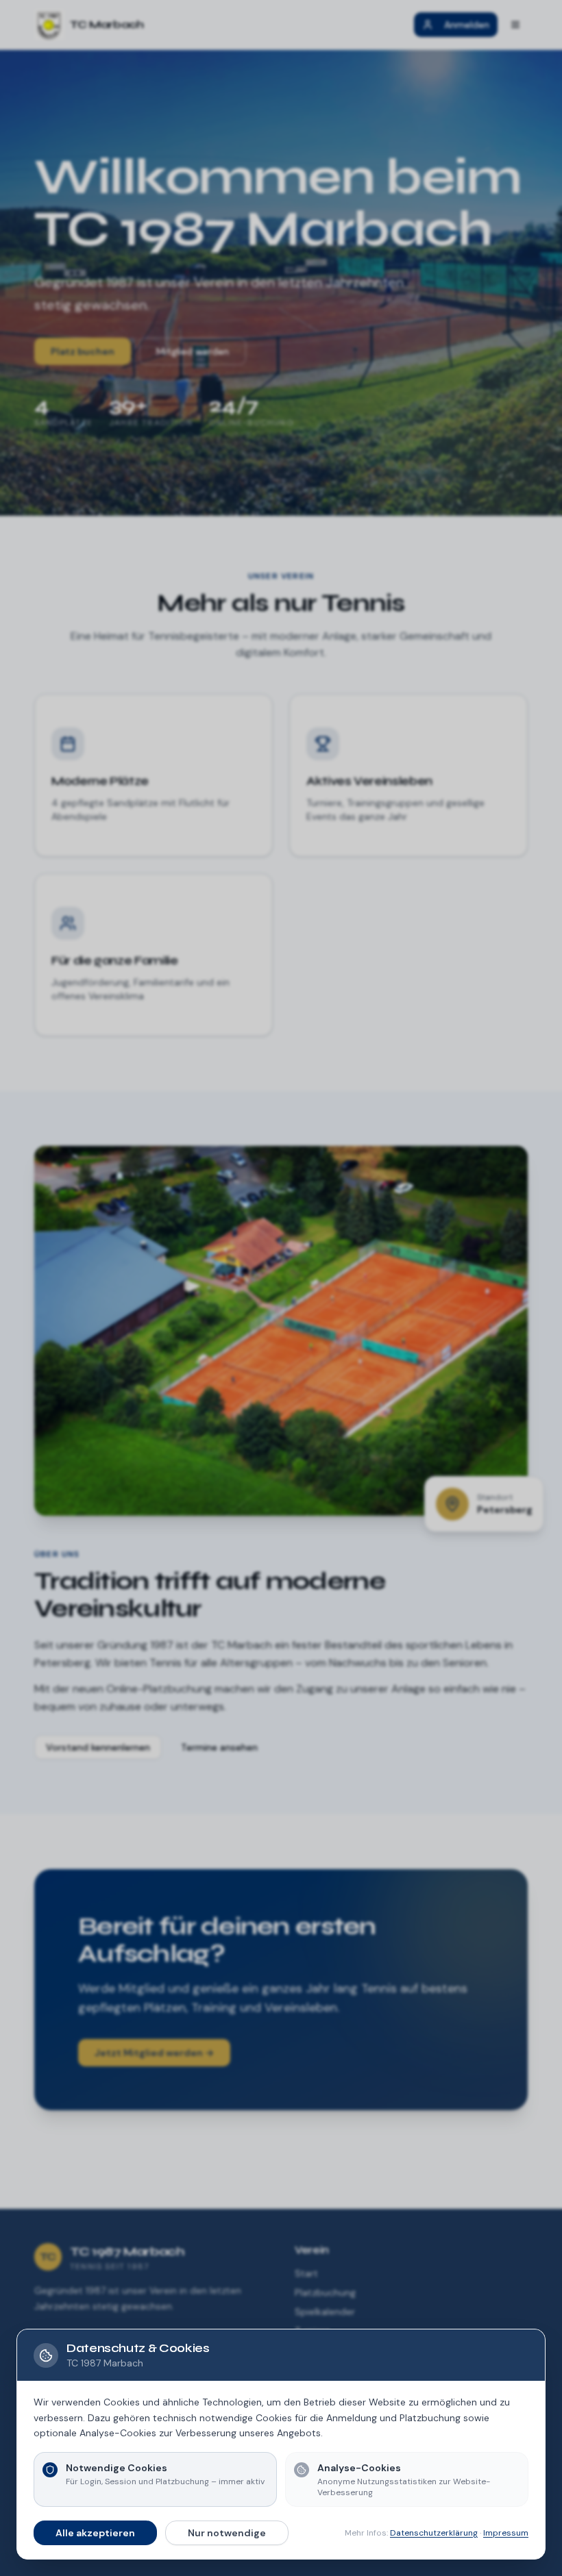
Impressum (506, 2533)
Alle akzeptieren (95, 2533)
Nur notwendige (227, 2533)
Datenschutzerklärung (434, 2533)
